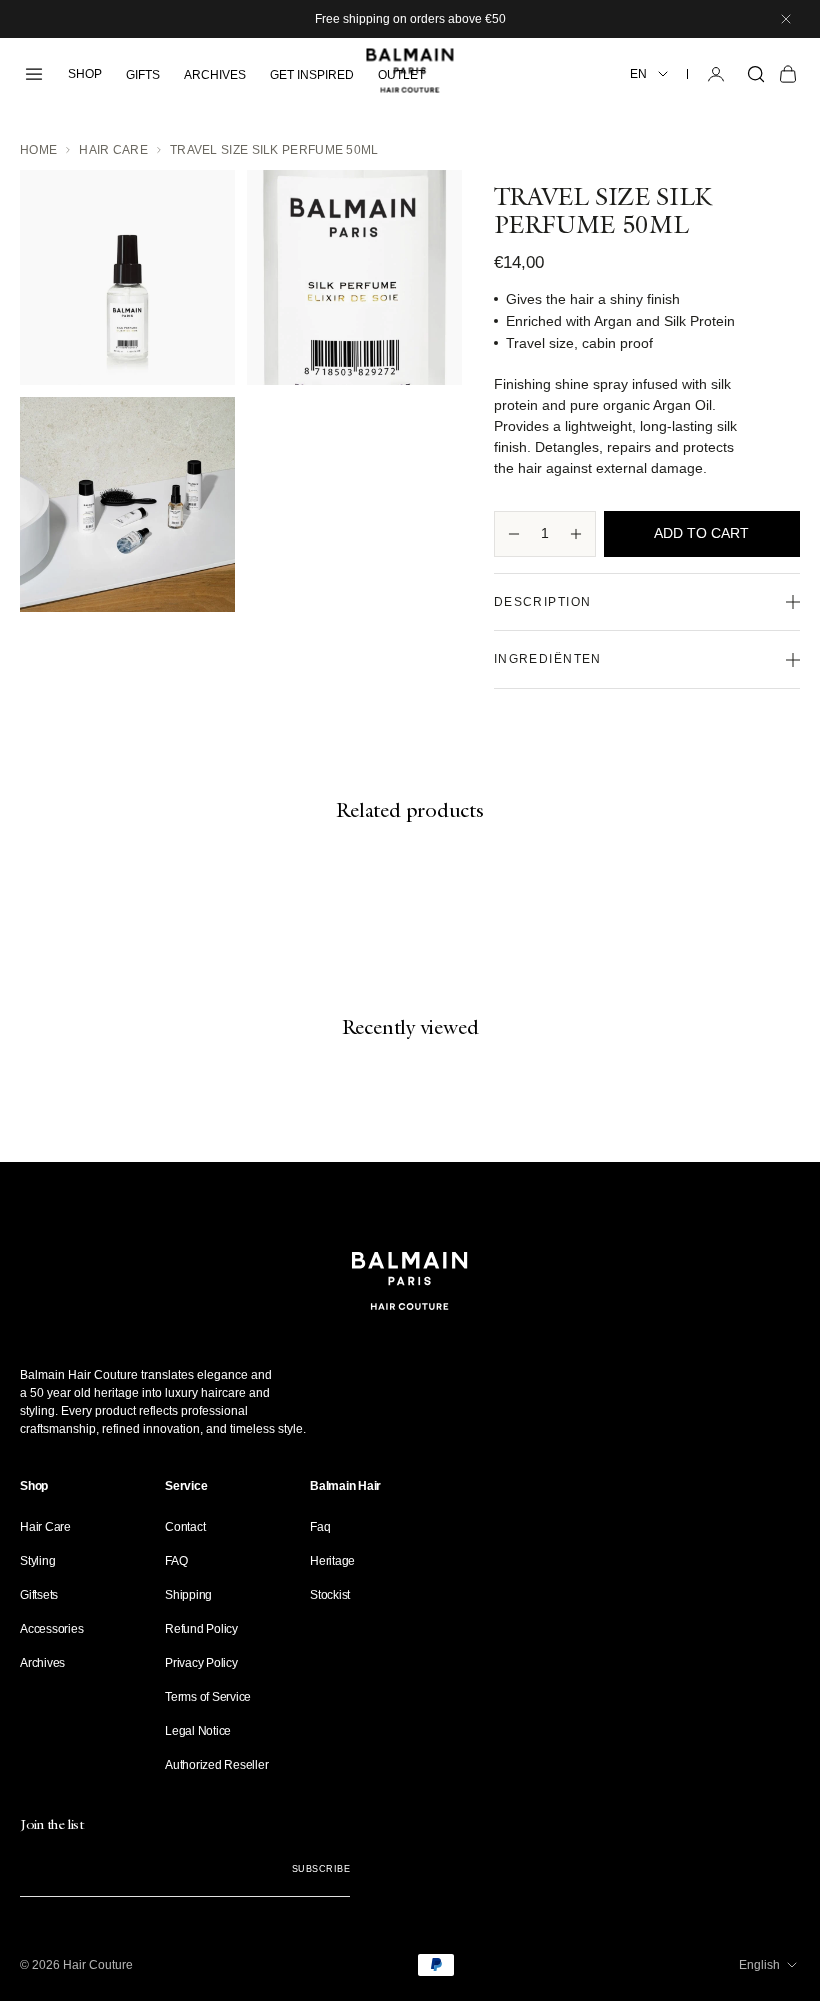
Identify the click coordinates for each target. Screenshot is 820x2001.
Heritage (332, 1561)
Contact (185, 1527)
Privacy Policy (201, 1663)
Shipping (188, 1595)
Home (38, 150)
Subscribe (321, 1869)
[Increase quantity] (576, 534)
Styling (37, 1561)
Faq (320, 1527)
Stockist (330, 1595)
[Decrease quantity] (514, 534)
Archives (42, 1663)
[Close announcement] (786, 19)
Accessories (51, 1629)
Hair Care (113, 150)
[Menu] (34, 74)
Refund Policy (201, 1629)
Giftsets (39, 1595)
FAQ (176, 1561)
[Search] (756, 74)
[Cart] (788, 74)
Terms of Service (208, 1697)
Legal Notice (198, 1731)
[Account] (716, 74)
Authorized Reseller (216, 1765)
